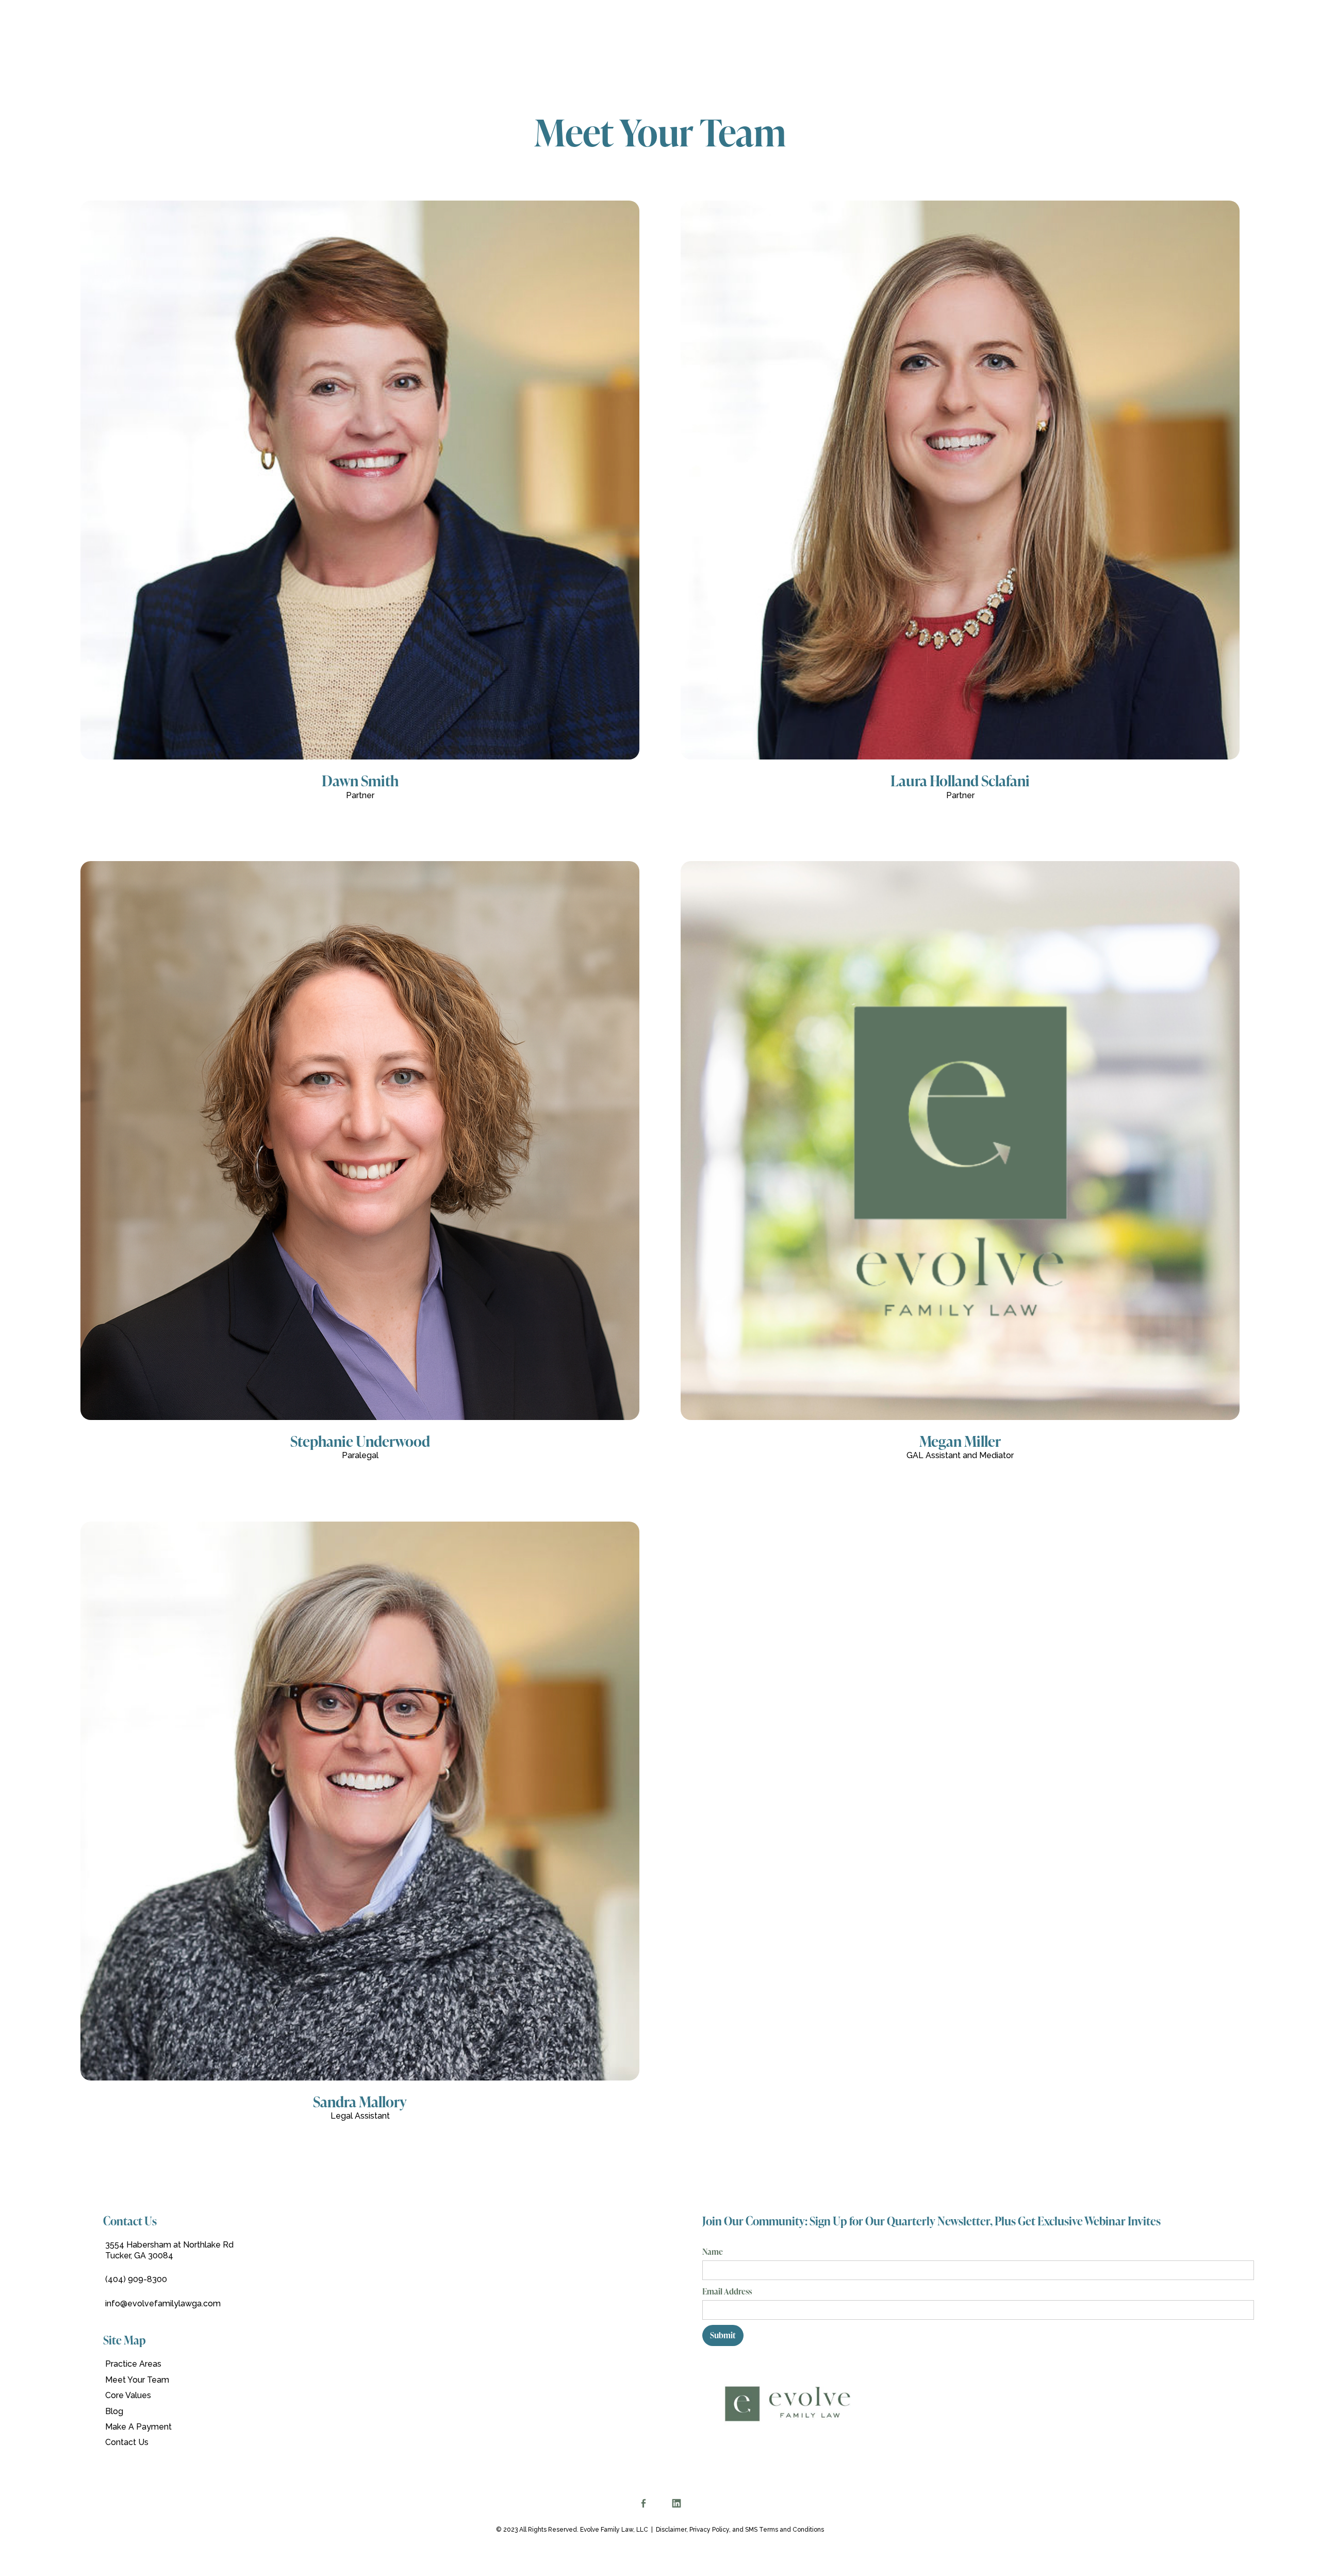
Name (713, 2252)
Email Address (727, 2291)
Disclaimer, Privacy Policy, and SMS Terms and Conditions (740, 2530)
